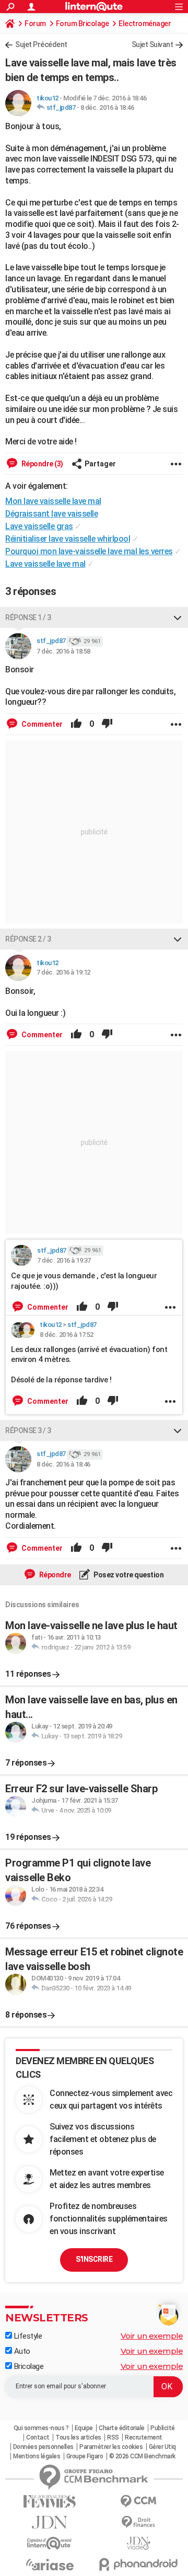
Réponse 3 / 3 (28, 1430)
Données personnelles (43, 2447)
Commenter (41, 724)
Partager (100, 464)
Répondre (54, 1575)
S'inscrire (94, 2259)
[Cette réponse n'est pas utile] (107, 724)
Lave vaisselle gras (39, 526)
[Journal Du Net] (50, 2522)
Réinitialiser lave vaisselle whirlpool (68, 539)
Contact (38, 2437)
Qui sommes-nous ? (41, 2428)
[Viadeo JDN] (138, 2543)
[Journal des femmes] (50, 2501)
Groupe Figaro (85, 2456)
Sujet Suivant (152, 44)
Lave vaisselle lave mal (45, 564)
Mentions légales (37, 2456)
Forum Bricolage (83, 24)
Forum (35, 24)
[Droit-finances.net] (138, 2522)
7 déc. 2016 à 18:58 (63, 651)
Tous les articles (78, 2437)
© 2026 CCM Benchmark (142, 2456)
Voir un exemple (152, 2336)
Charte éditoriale (122, 2428)
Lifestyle (27, 2336)
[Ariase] (50, 2564)
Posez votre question (128, 1575)
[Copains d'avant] (50, 2543)
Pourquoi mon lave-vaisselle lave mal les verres (89, 551)
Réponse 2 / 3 (28, 939)
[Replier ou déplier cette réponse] (178, 617)
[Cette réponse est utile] (76, 724)
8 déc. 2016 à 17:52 (67, 1335)
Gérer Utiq (162, 2447)
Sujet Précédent (41, 44)
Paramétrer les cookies (111, 2447)
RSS (113, 2437)
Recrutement (144, 2437)
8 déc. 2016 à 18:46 (107, 107)
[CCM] (138, 2501)
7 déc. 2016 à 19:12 (63, 972)
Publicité (163, 2428)
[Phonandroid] (138, 2564)
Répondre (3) (42, 464)
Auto (21, 2351)
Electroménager (145, 24)
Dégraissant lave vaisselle (51, 514)
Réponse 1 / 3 (28, 617)
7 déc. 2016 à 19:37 (64, 1260)
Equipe (84, 2428)
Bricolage (28, 2366)
